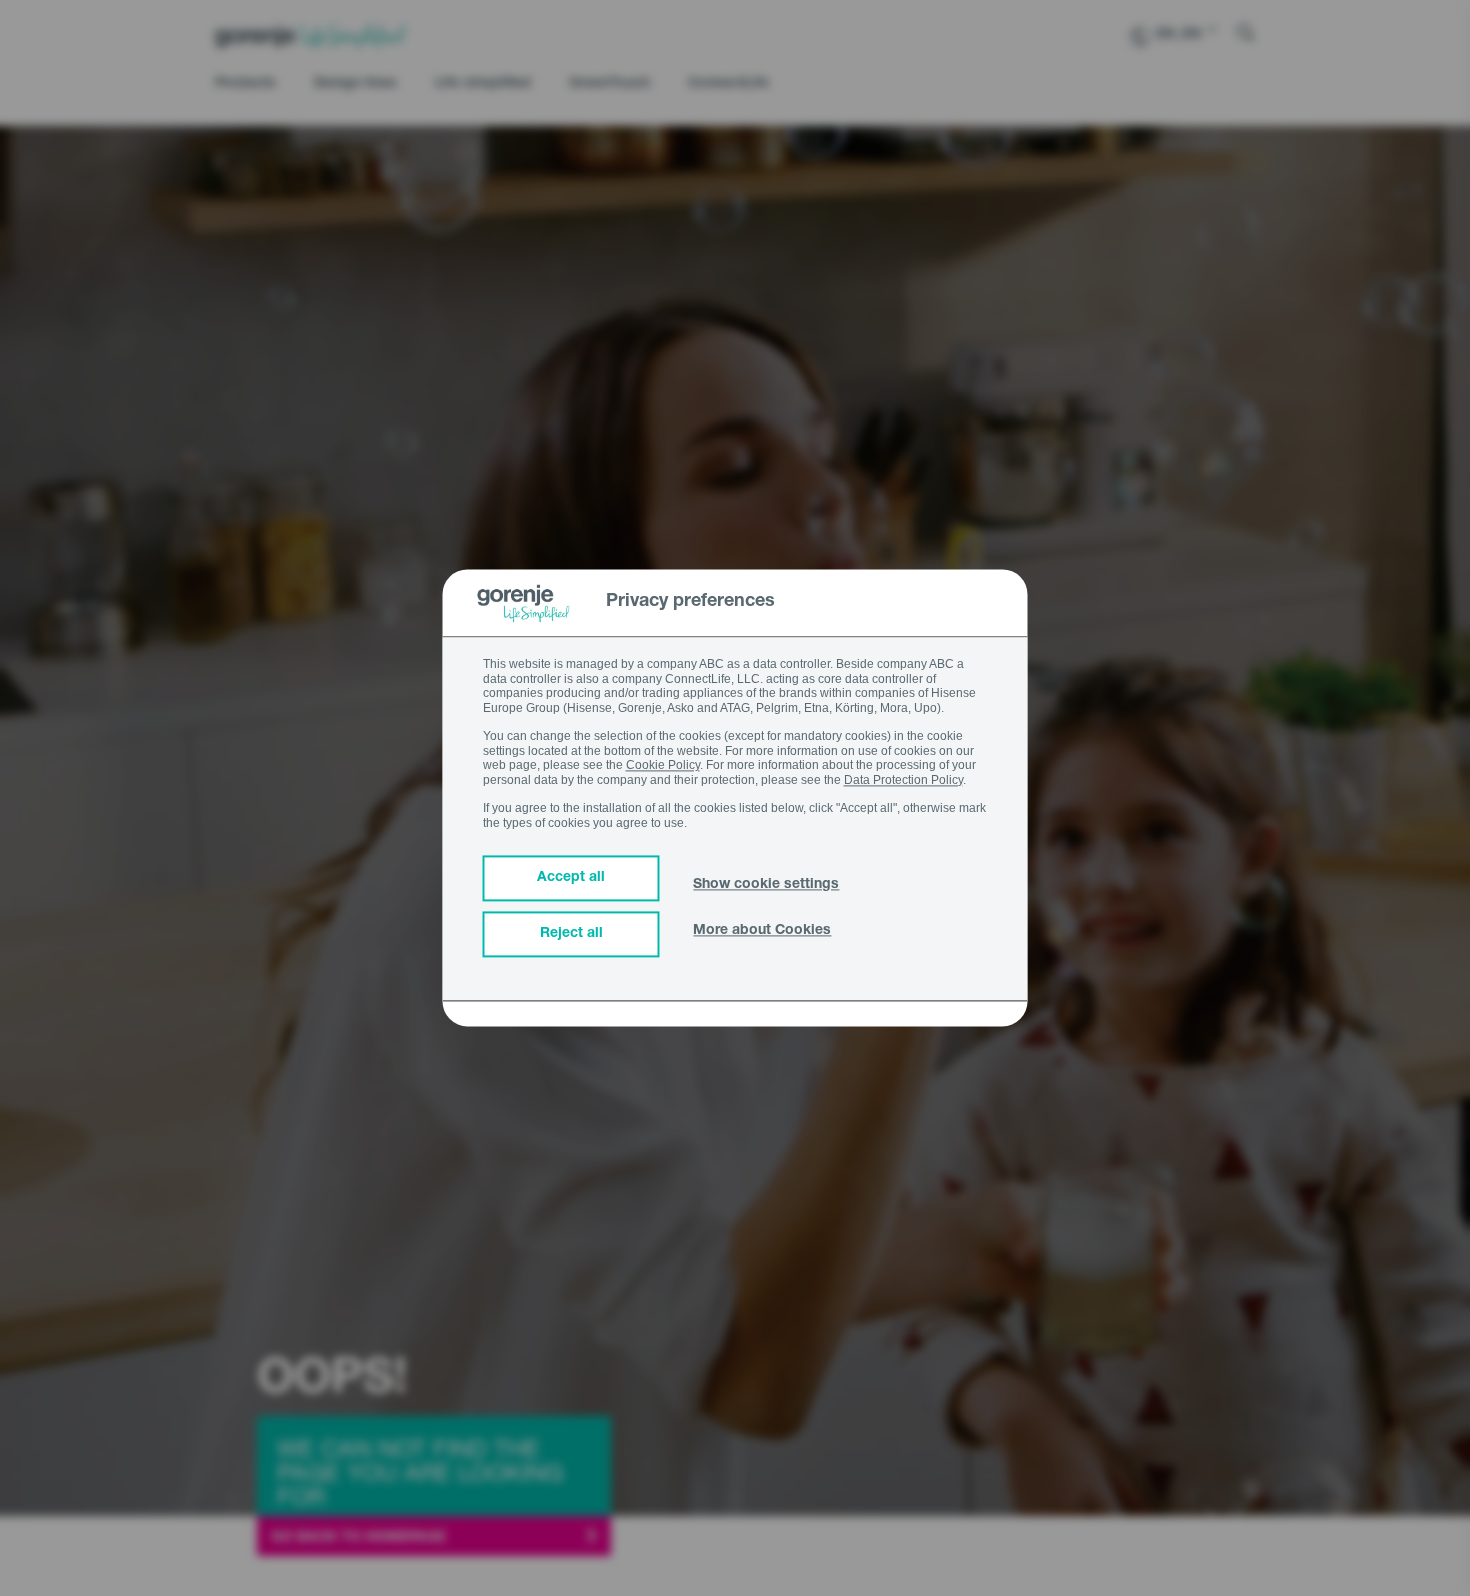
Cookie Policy (663, 766)
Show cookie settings (766, 886)
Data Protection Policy (903, 780)
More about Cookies (762, 932)
